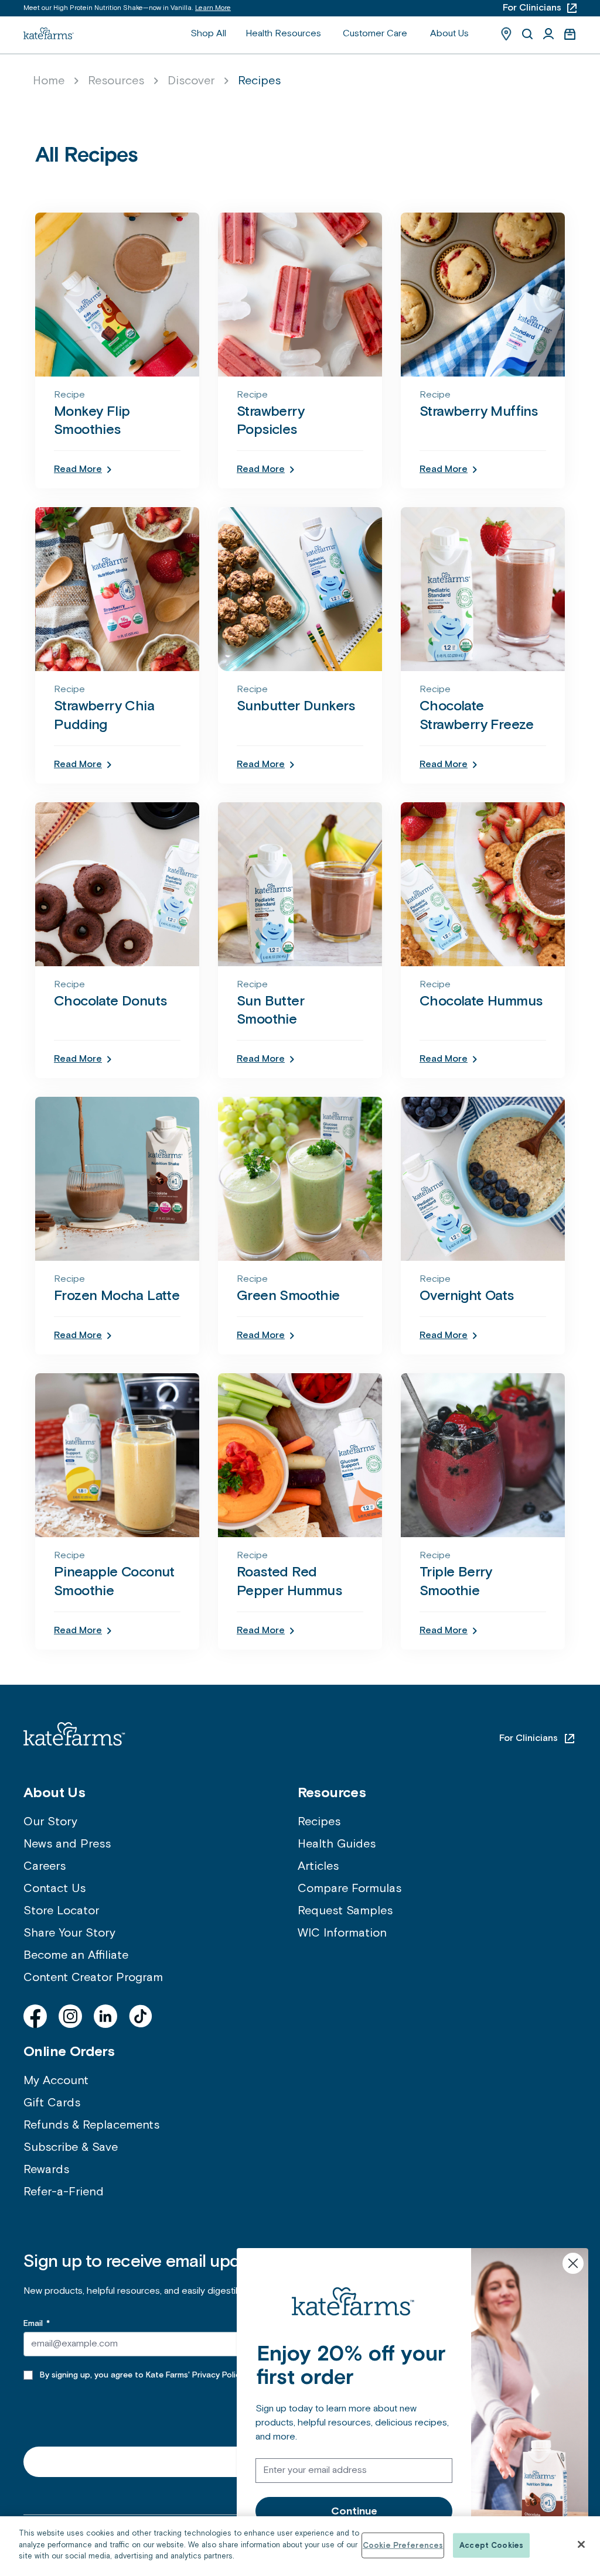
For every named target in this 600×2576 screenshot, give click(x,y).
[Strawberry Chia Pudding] (117, 589)
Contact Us (54, 1889)
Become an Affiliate (76, 1955)
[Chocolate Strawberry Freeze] (483, 589)
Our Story (50, 1822)
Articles (318, 1866)
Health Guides (337, 1844)
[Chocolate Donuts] (117, 884)
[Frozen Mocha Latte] (117, 1179)
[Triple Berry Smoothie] (483, 1455)
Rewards (46, 2170)
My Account (56, 2081)
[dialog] (300, 2546)
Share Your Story (69, 1933)
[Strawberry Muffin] (483, 295)
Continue (354, 2511)
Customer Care (375, 34)
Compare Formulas (350, 1889)
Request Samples (345, 1911)
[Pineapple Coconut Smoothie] (117, 1455)
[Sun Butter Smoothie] (300, 884)
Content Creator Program (93, 1978)
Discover (191, 81)
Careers (45, 1866)
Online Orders (69, 2051)
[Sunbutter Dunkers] (300, 589)
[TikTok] (141, 2016)
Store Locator (61, 1911)
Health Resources (283, 34)
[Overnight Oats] (483, 1179)
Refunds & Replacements (91, 2125)
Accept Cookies (491, 2545)
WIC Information (342, 1933)
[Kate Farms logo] (49, 33)
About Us (449, 34)
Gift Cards (52, 2103)
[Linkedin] (105, 2016)
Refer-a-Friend (64, 2192)
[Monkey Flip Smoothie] (117, 295)
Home (49, 81)
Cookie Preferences (403, 2545)
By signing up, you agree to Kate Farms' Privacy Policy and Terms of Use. (178, 2375)
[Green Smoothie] (300, 1179)
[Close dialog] (573, 2263)
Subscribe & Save (71, 2147)
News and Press (67, 1844)
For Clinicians (529, 1738)
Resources (116, 81)
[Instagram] (70, 2016)
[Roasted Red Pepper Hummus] (300, 1455)
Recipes (319, 1822)
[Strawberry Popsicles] (300, 295)
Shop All (208, 34)
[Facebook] (35, 2016)
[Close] (581, 2544)
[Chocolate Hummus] (483, 884)
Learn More (213, 8)
